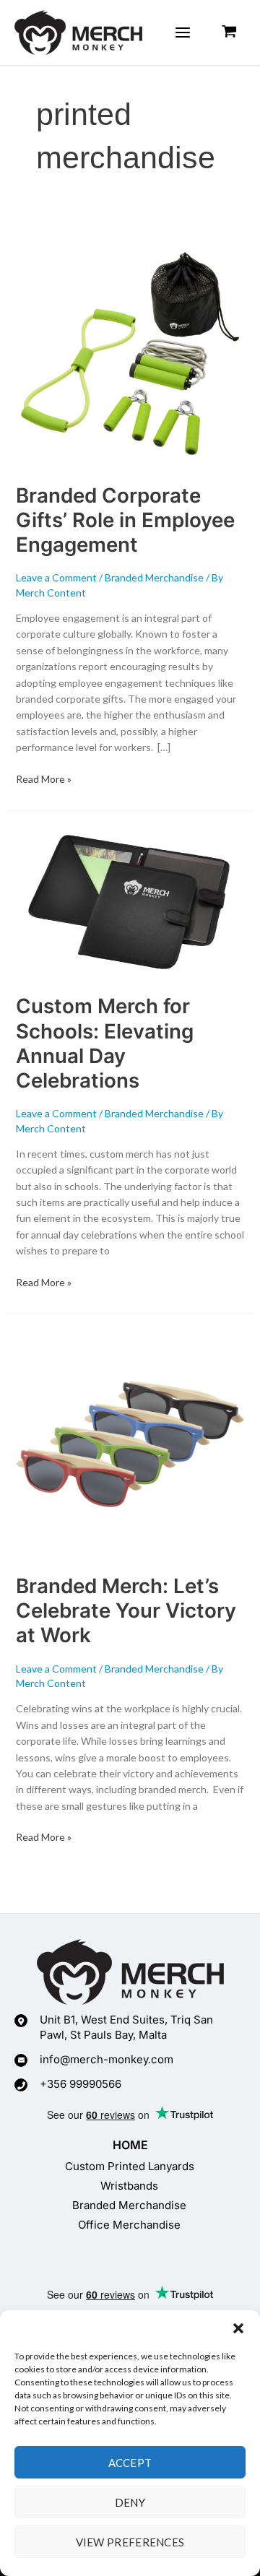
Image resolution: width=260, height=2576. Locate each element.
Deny (130, 2502)
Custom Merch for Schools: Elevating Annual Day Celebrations (105, 1043)
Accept (130, 2463)
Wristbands (129, 2186)
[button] (238, 2328)
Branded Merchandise (154, 577)
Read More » (44, 778)
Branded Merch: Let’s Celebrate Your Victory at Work (126, 1610)
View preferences (130, 2542)
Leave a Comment (56, 577)
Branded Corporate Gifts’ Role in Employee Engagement (125, 520)
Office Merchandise (129, 2225)
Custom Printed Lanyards (130, 2166)
